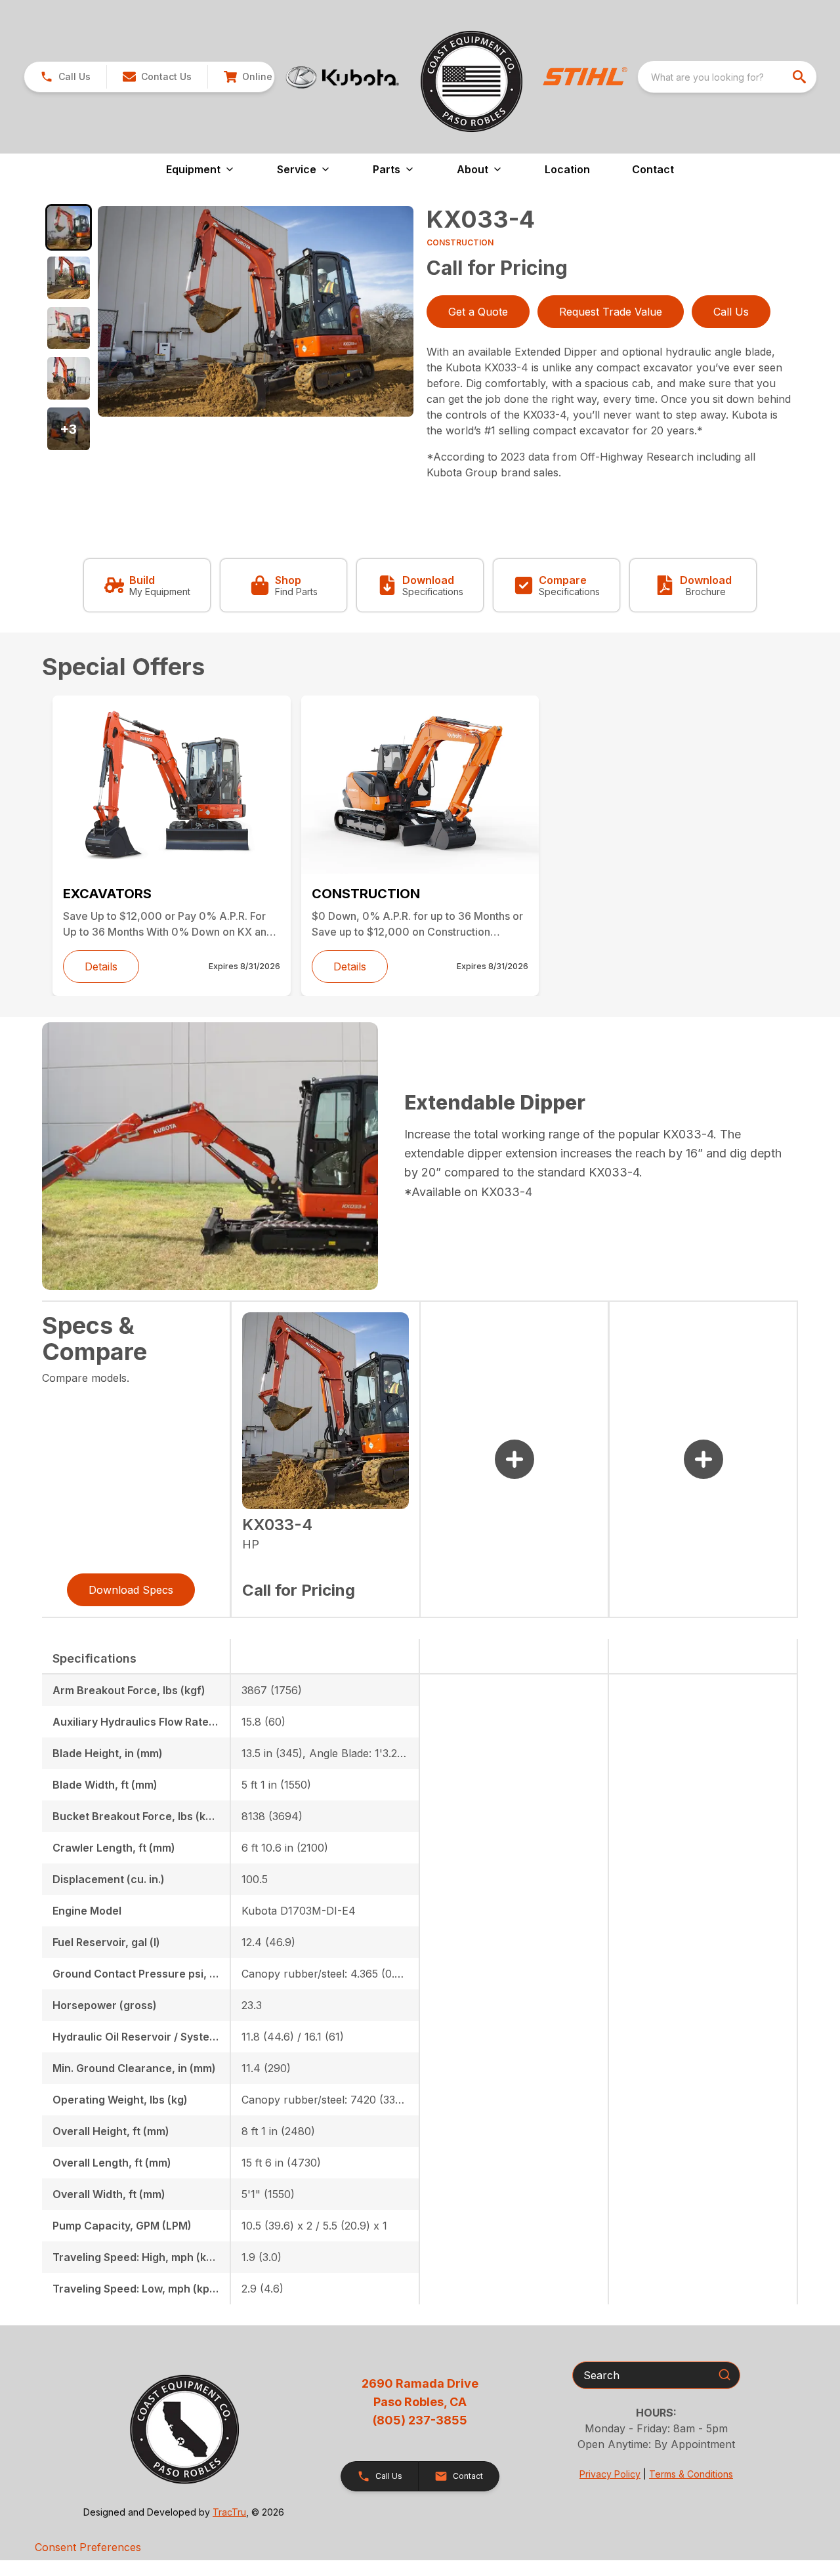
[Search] (724, 2375)
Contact (653, 169)
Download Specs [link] (131, 1590)
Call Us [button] (731, 312)
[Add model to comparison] (514, 1459)
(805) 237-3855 (420, 2420)
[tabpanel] (256, 313)
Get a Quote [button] (478, 312)
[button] (65, 77)
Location (567, 169)
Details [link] (101, 966)
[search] (801, 77)
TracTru (229, 2512)
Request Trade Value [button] (611, 312)
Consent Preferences (88, 2547)
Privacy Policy (610, 2474)
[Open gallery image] (256, 311)
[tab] (69, 227)
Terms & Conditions (691, 2474)
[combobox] (727, 77)
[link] (261, 77)
